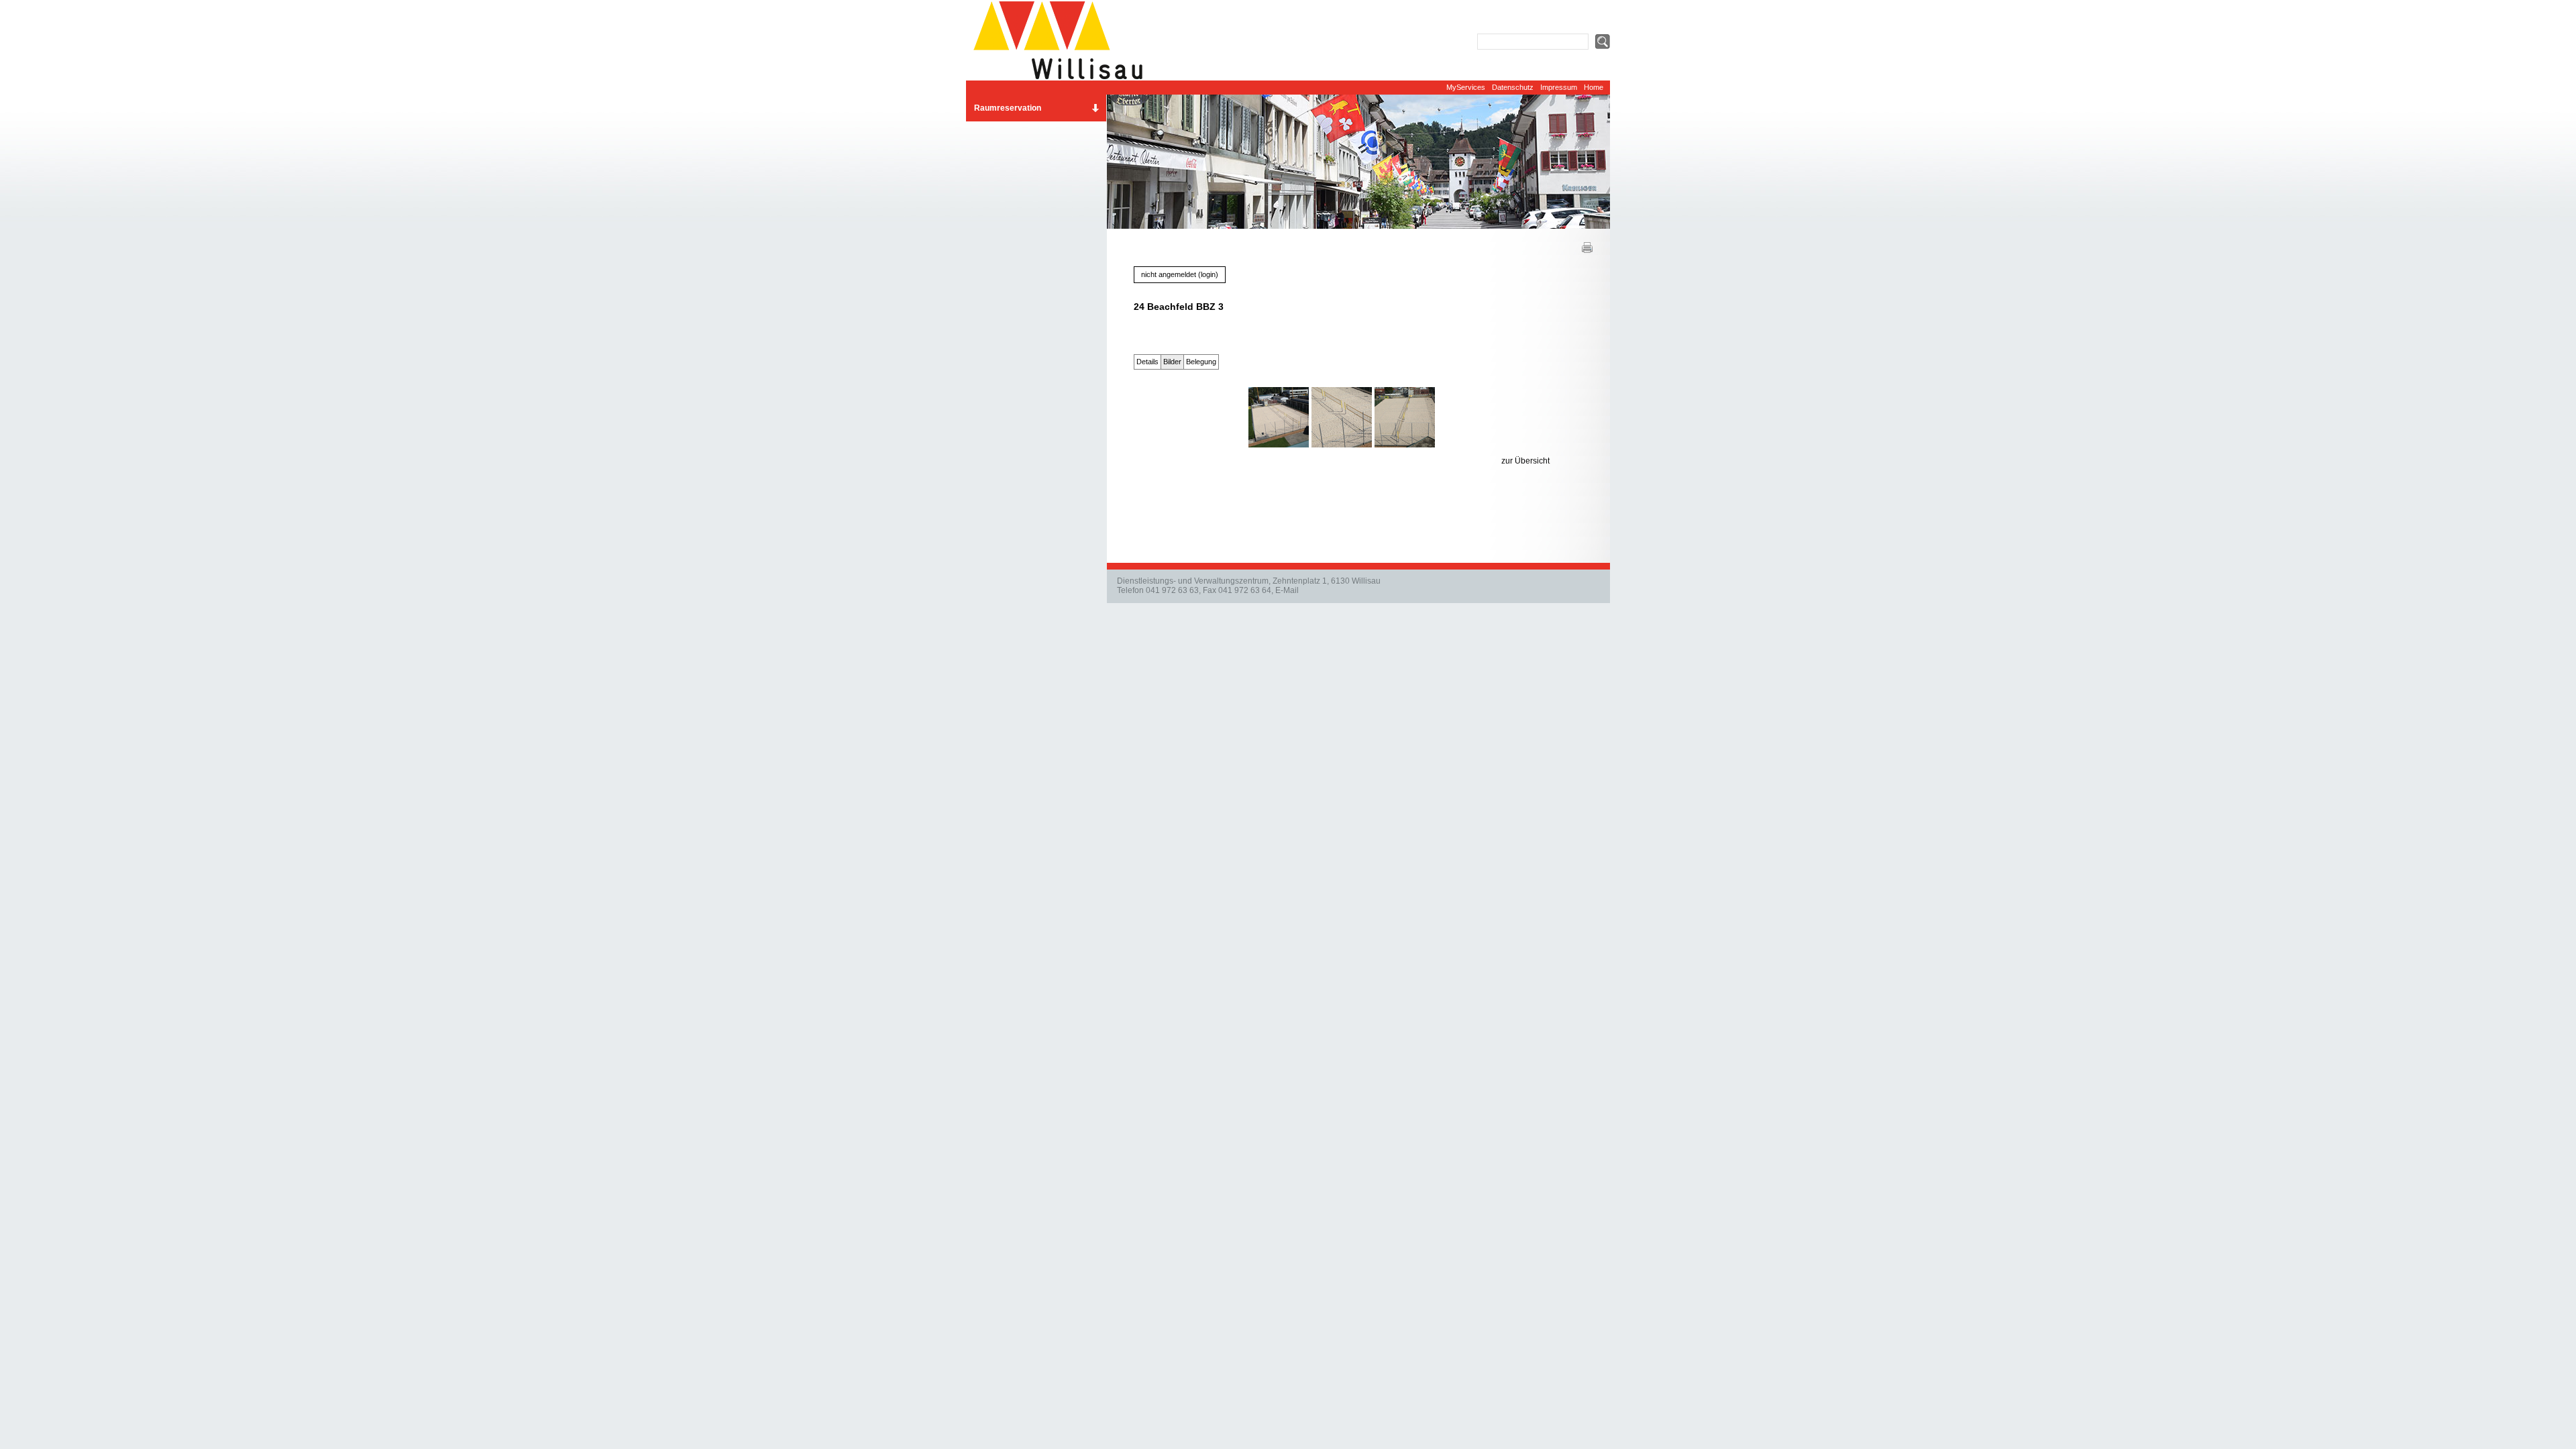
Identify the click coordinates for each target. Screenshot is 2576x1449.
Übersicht (1532, 461)
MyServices (1466, 87)
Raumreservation (1008, 108)
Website (1063, 40)
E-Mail (1287, 590)
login (1208, 274)
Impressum (1559, 87)
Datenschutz (1513, 87)
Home (1594, 87)
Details (1147, 362)
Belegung (1201, 362)
